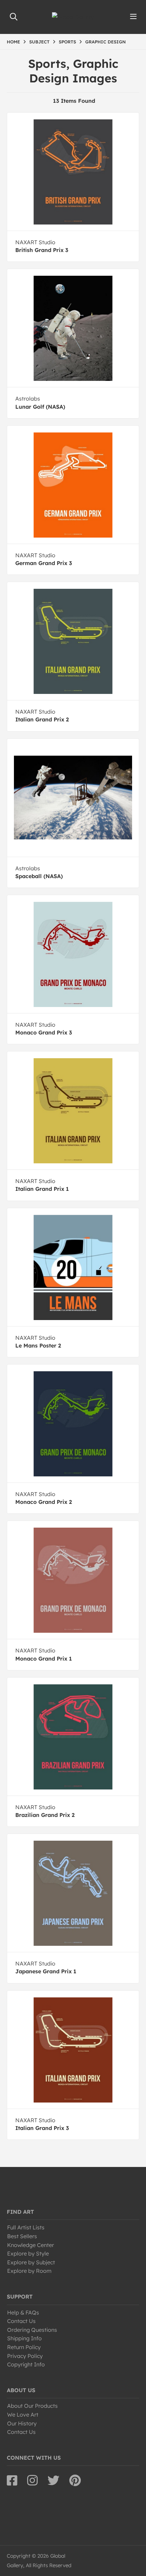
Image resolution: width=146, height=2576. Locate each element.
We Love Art (23, 2415)
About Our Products (32, 2406)
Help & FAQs (23, 2312)
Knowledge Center (31, 2245)
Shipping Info (24, 2338)
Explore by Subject (31, 2262)
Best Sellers (22, 2236)
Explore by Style (28, 2253)
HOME (13, 42)
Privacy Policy (25, 2356)
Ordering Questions (32, 2330)
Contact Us (21, 2321)
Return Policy (24, 2347)
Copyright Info (26, 2364)
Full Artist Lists (26, 2227)
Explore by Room (29, 2271)
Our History (22, 2423)
